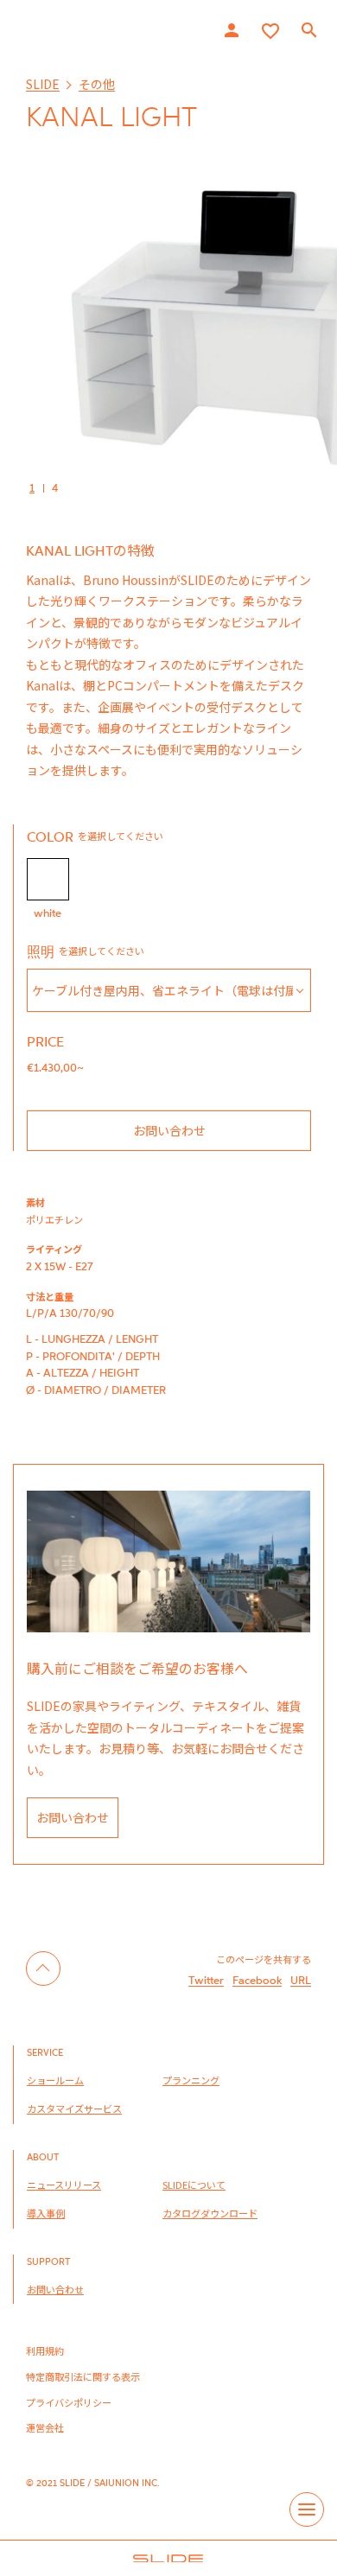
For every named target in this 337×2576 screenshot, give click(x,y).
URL (301, 1980)
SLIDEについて (194, 2185)
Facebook (257, 1980)
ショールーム (55, 2080)
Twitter (206, 1980)
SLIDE (43, 84)
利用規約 (45, 2350)
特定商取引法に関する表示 (83, 2376)
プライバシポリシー (69, 2402)
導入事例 (46, 2213)
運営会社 (45, 2427)
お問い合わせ (169, 1130)
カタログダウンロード (210, 2213)
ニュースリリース (64, 2185)
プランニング (191, 2080)
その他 (97, 84)
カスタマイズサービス (74, 2109)
